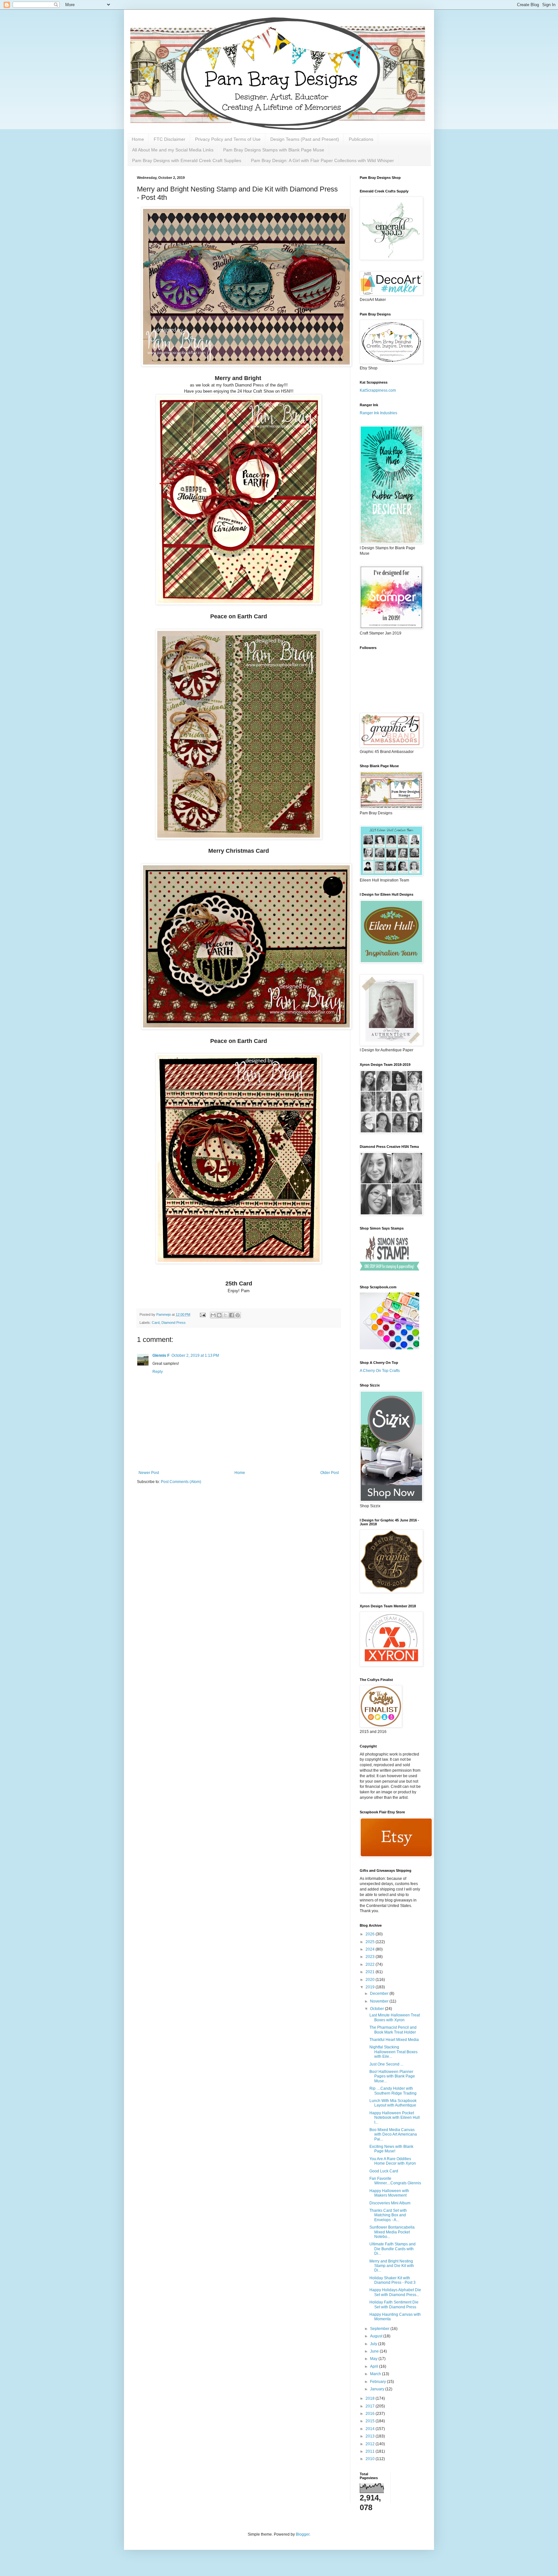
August (377, 2336)
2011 (371, 2451)
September (380, 2329)
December (380, 1994)
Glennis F (161, 1355)
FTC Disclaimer (170, 139)
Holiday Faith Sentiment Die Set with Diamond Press (394, 2304)
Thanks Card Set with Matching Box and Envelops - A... (388, 2215)
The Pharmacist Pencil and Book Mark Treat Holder (393, 2030)
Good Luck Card (384, 2171)
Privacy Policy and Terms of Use (228, 139)
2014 (371, 2429)
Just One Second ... (386, 2064)
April (375, 2366)
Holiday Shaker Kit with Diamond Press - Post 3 (393, 2280)
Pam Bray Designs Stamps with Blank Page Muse (274, 150)
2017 (371, 2406)
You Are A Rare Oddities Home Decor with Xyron (393, 2161)
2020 (371, 1980)
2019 (371, 1987)
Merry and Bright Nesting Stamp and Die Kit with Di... (392, 2266)
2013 (371, 2436)
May (374, 2359)
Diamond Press (174, 1323)
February (378, 2382)
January (378, 2389)
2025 (371, 1942)
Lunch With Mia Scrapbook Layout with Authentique (393, 2103)
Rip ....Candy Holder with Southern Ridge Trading (393, 2091)
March (376, 2374)
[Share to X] (225, 1315)
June (375, 2351)
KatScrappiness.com (378, 390)
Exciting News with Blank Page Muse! (391, 2149)
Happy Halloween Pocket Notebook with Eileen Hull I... (395, 2118)
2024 (371, 1949)
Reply (158, 1372)
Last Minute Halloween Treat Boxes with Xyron (395, 2017)
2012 (371, 2444)
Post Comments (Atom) (181, 1482)
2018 (371, 2398)
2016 (371, 2414)
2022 (371, 1964)
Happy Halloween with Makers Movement (389, 2193)
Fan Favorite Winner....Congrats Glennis (395, 2181)
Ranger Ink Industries (378, 413)
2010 (371, 2459)
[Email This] (213, 1315)
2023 (371, 1957)
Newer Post (149, 1473)
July (374, 2344)
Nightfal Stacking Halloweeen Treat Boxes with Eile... (393, 2052)
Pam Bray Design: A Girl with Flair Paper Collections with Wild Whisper (322, 160)
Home (138, 139)
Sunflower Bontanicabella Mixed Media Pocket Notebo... (392, 2232)
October (377, 2009)
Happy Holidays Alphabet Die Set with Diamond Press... (395, 2292)
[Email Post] (202, 1314)
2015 (371, 2421)
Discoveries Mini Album (390, 2203)
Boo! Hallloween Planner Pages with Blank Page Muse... (392, 2076)
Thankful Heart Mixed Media (394, 2040)
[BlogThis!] (219, 1315)
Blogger (303, 2534)
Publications (361, 139)
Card (156, 1323)
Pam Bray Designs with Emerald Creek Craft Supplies (187, 160)
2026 (371, 1934)
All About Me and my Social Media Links (173, 150)
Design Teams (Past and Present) (305, 139)
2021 (371, 1972)
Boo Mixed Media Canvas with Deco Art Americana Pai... (393, 2134)
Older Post (330, 1473)
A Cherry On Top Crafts (380, 1371)
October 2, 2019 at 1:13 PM (195, 1355)
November (380, 2001)
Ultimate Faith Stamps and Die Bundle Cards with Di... (393, 2249)
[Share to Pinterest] (238, 1315)
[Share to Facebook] (232, 1315)
